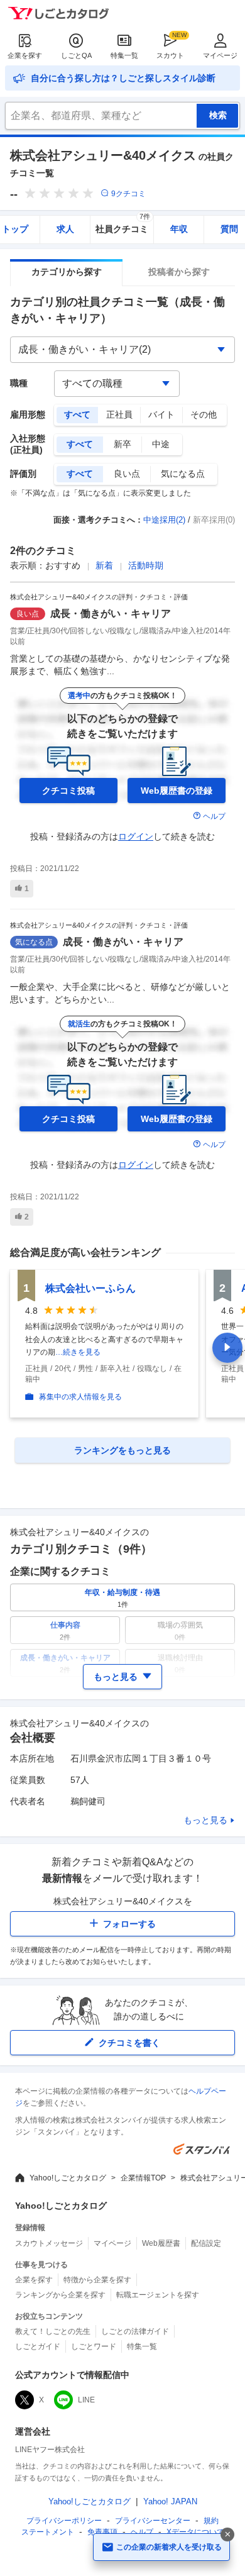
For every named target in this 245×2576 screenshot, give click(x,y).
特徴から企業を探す (97, 2280)
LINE (86, 2400)
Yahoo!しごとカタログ (68, 2178)
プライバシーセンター (153, 2521)
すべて (77, 414)
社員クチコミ (123, 225)
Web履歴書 (161, 2243)
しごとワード (94, 2346)
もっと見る (205, 1820)
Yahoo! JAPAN (170, 2501)
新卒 (122, 444)
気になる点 (183, 474)
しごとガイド (38, 2346)
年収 (179, 229)
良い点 (127, 474)
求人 (65, 229)
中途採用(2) (164, 520)
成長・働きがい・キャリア (111, 613)
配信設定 (206, 2243)
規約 (211, 2521)
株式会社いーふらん (90, 1288)
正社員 (119, 414)
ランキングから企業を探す (60, 2295)
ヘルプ (214, 816)
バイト (161, 414)
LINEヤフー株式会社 (50, 2450)
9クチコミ (128, 194)
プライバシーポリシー (64, 2521)
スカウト (170, 55)
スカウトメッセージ (49, 2243)
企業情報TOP (143, 2178)
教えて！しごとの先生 (53, 2331)
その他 (204, 414)
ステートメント (48, 2532)
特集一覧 (124, 55)
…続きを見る (78, 1352)
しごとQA (76, 55)
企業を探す (25, 55)
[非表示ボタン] (227, 2534)
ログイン (136, 836)
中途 (161, 444)
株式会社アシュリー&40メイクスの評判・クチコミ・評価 (99, 597)
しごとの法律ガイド (135, 2331)
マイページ (220, 55)
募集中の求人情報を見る (80, 1397)
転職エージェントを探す (158, 2295)
